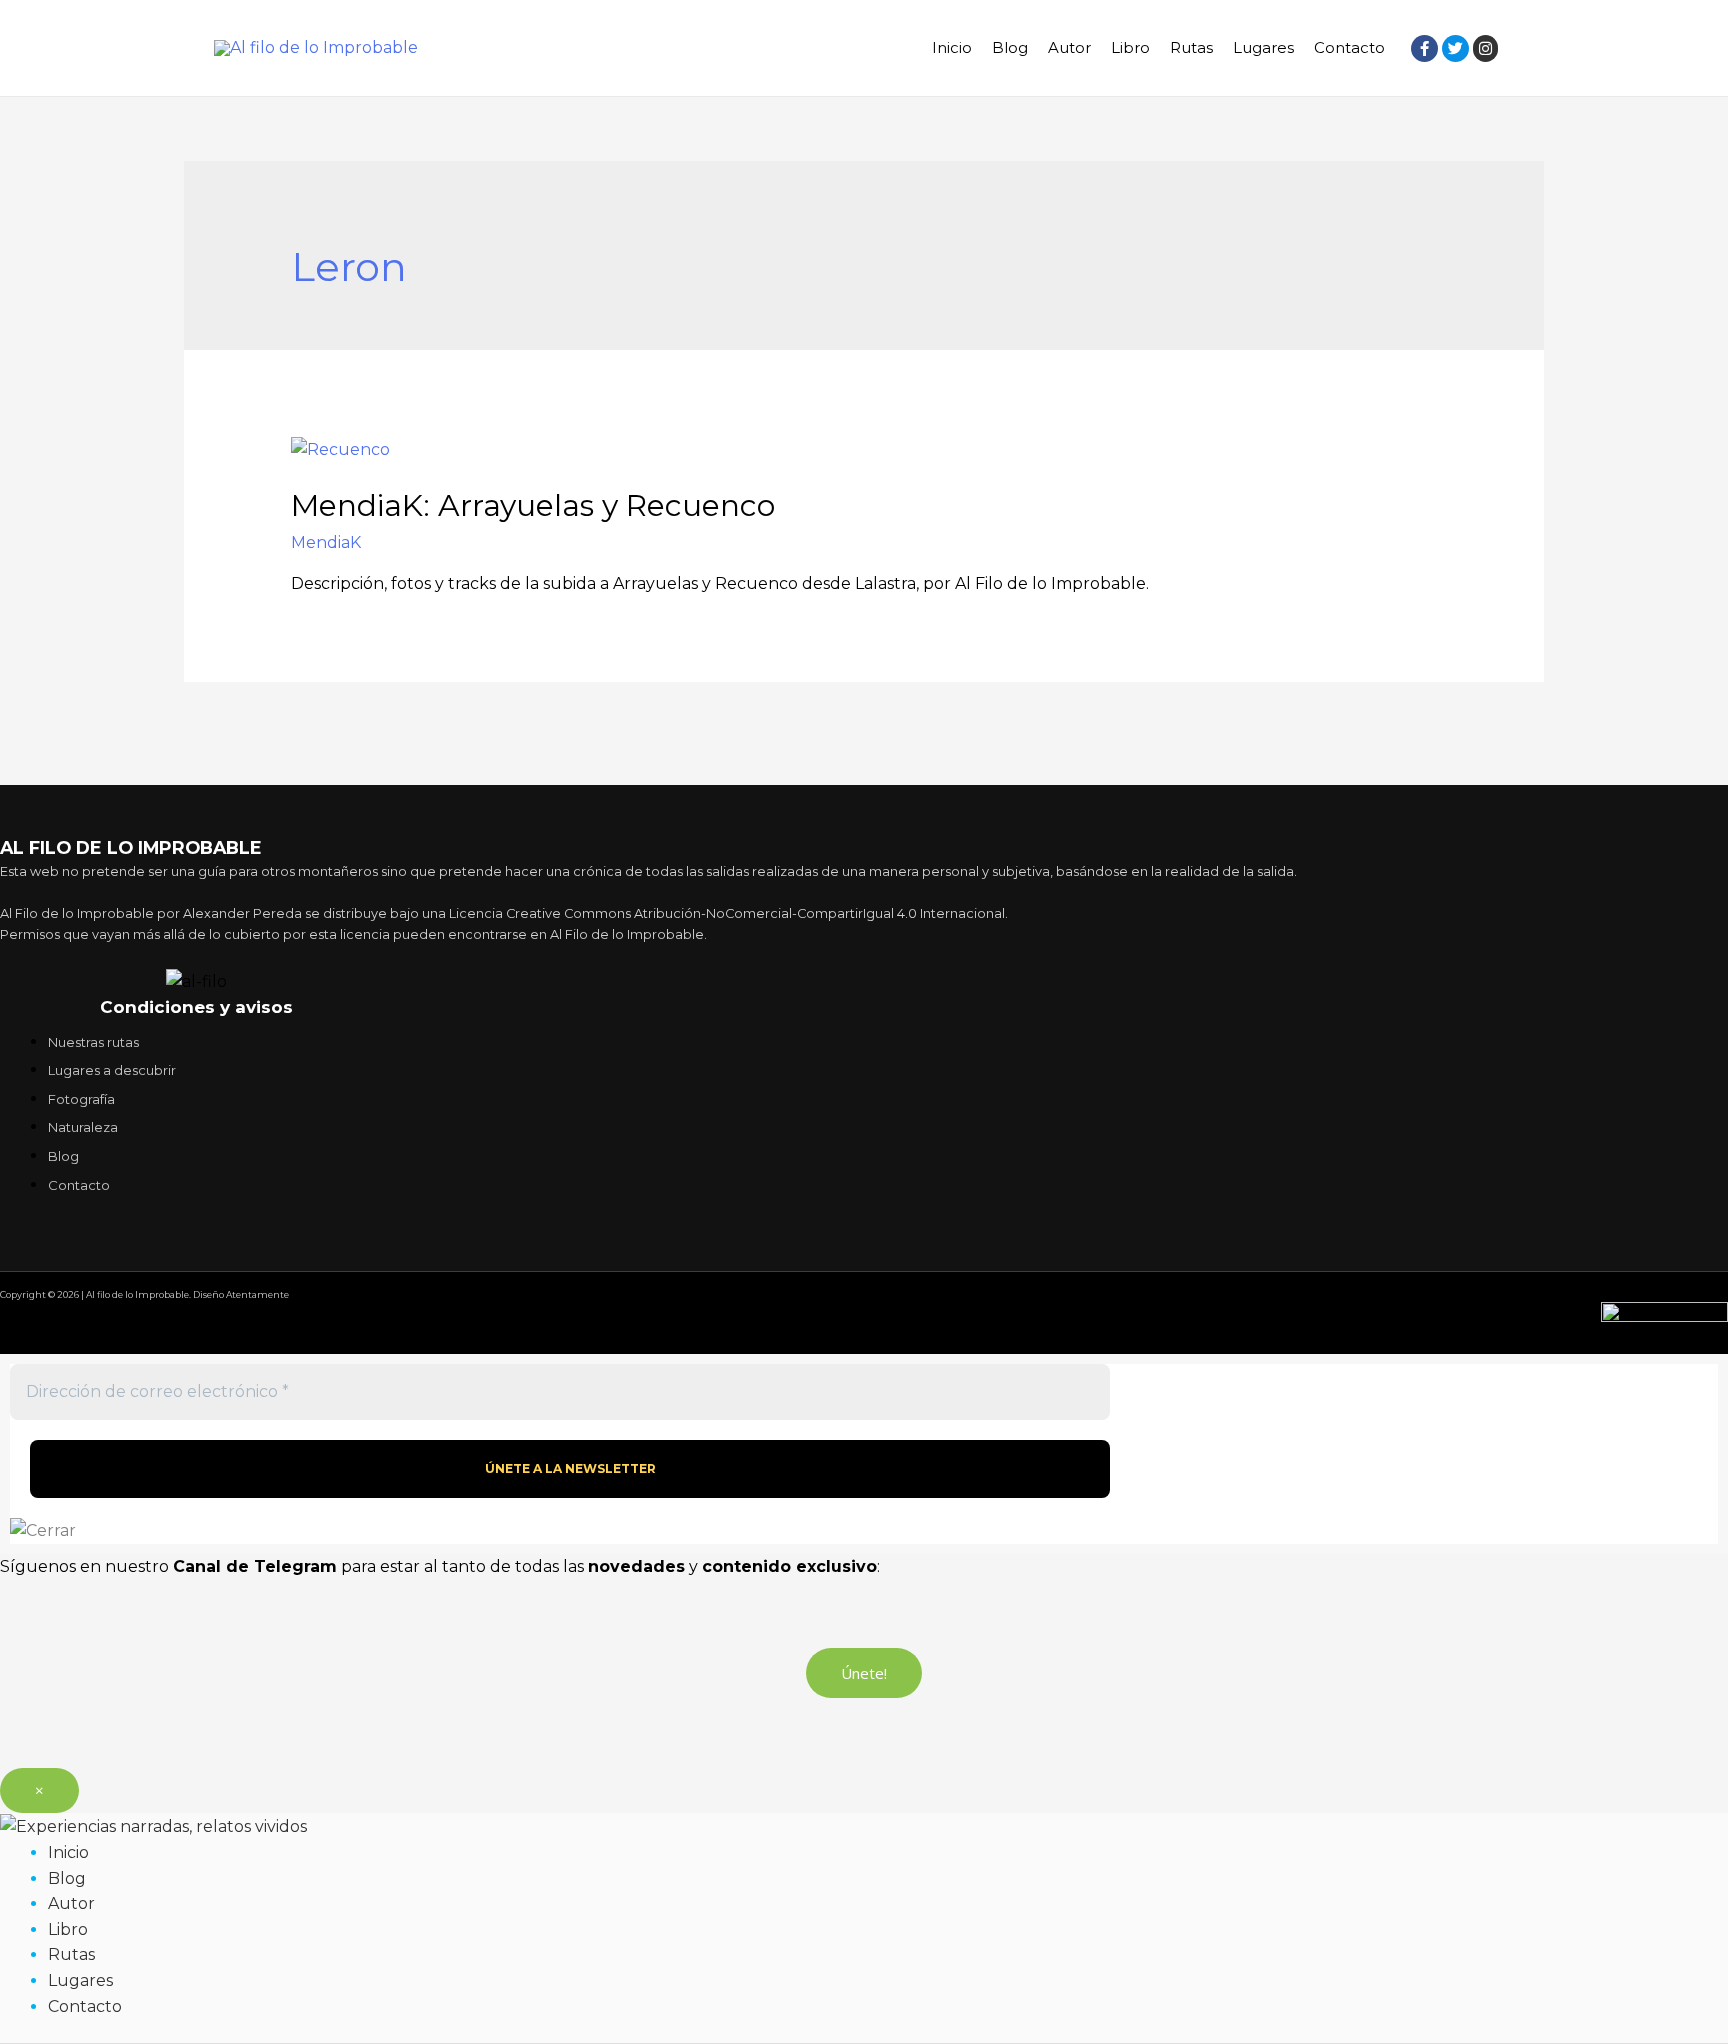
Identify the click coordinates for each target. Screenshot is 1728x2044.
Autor (1069, 47)
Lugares (1263, 47)
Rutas (1191, 47)
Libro (1130, 47)
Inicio (952, 47)
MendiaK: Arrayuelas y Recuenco (533, 505)
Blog (1010, 47)
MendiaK (326, 542)
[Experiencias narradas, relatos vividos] (153, 1825)
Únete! (864, 1673)
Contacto (1349, 47)
